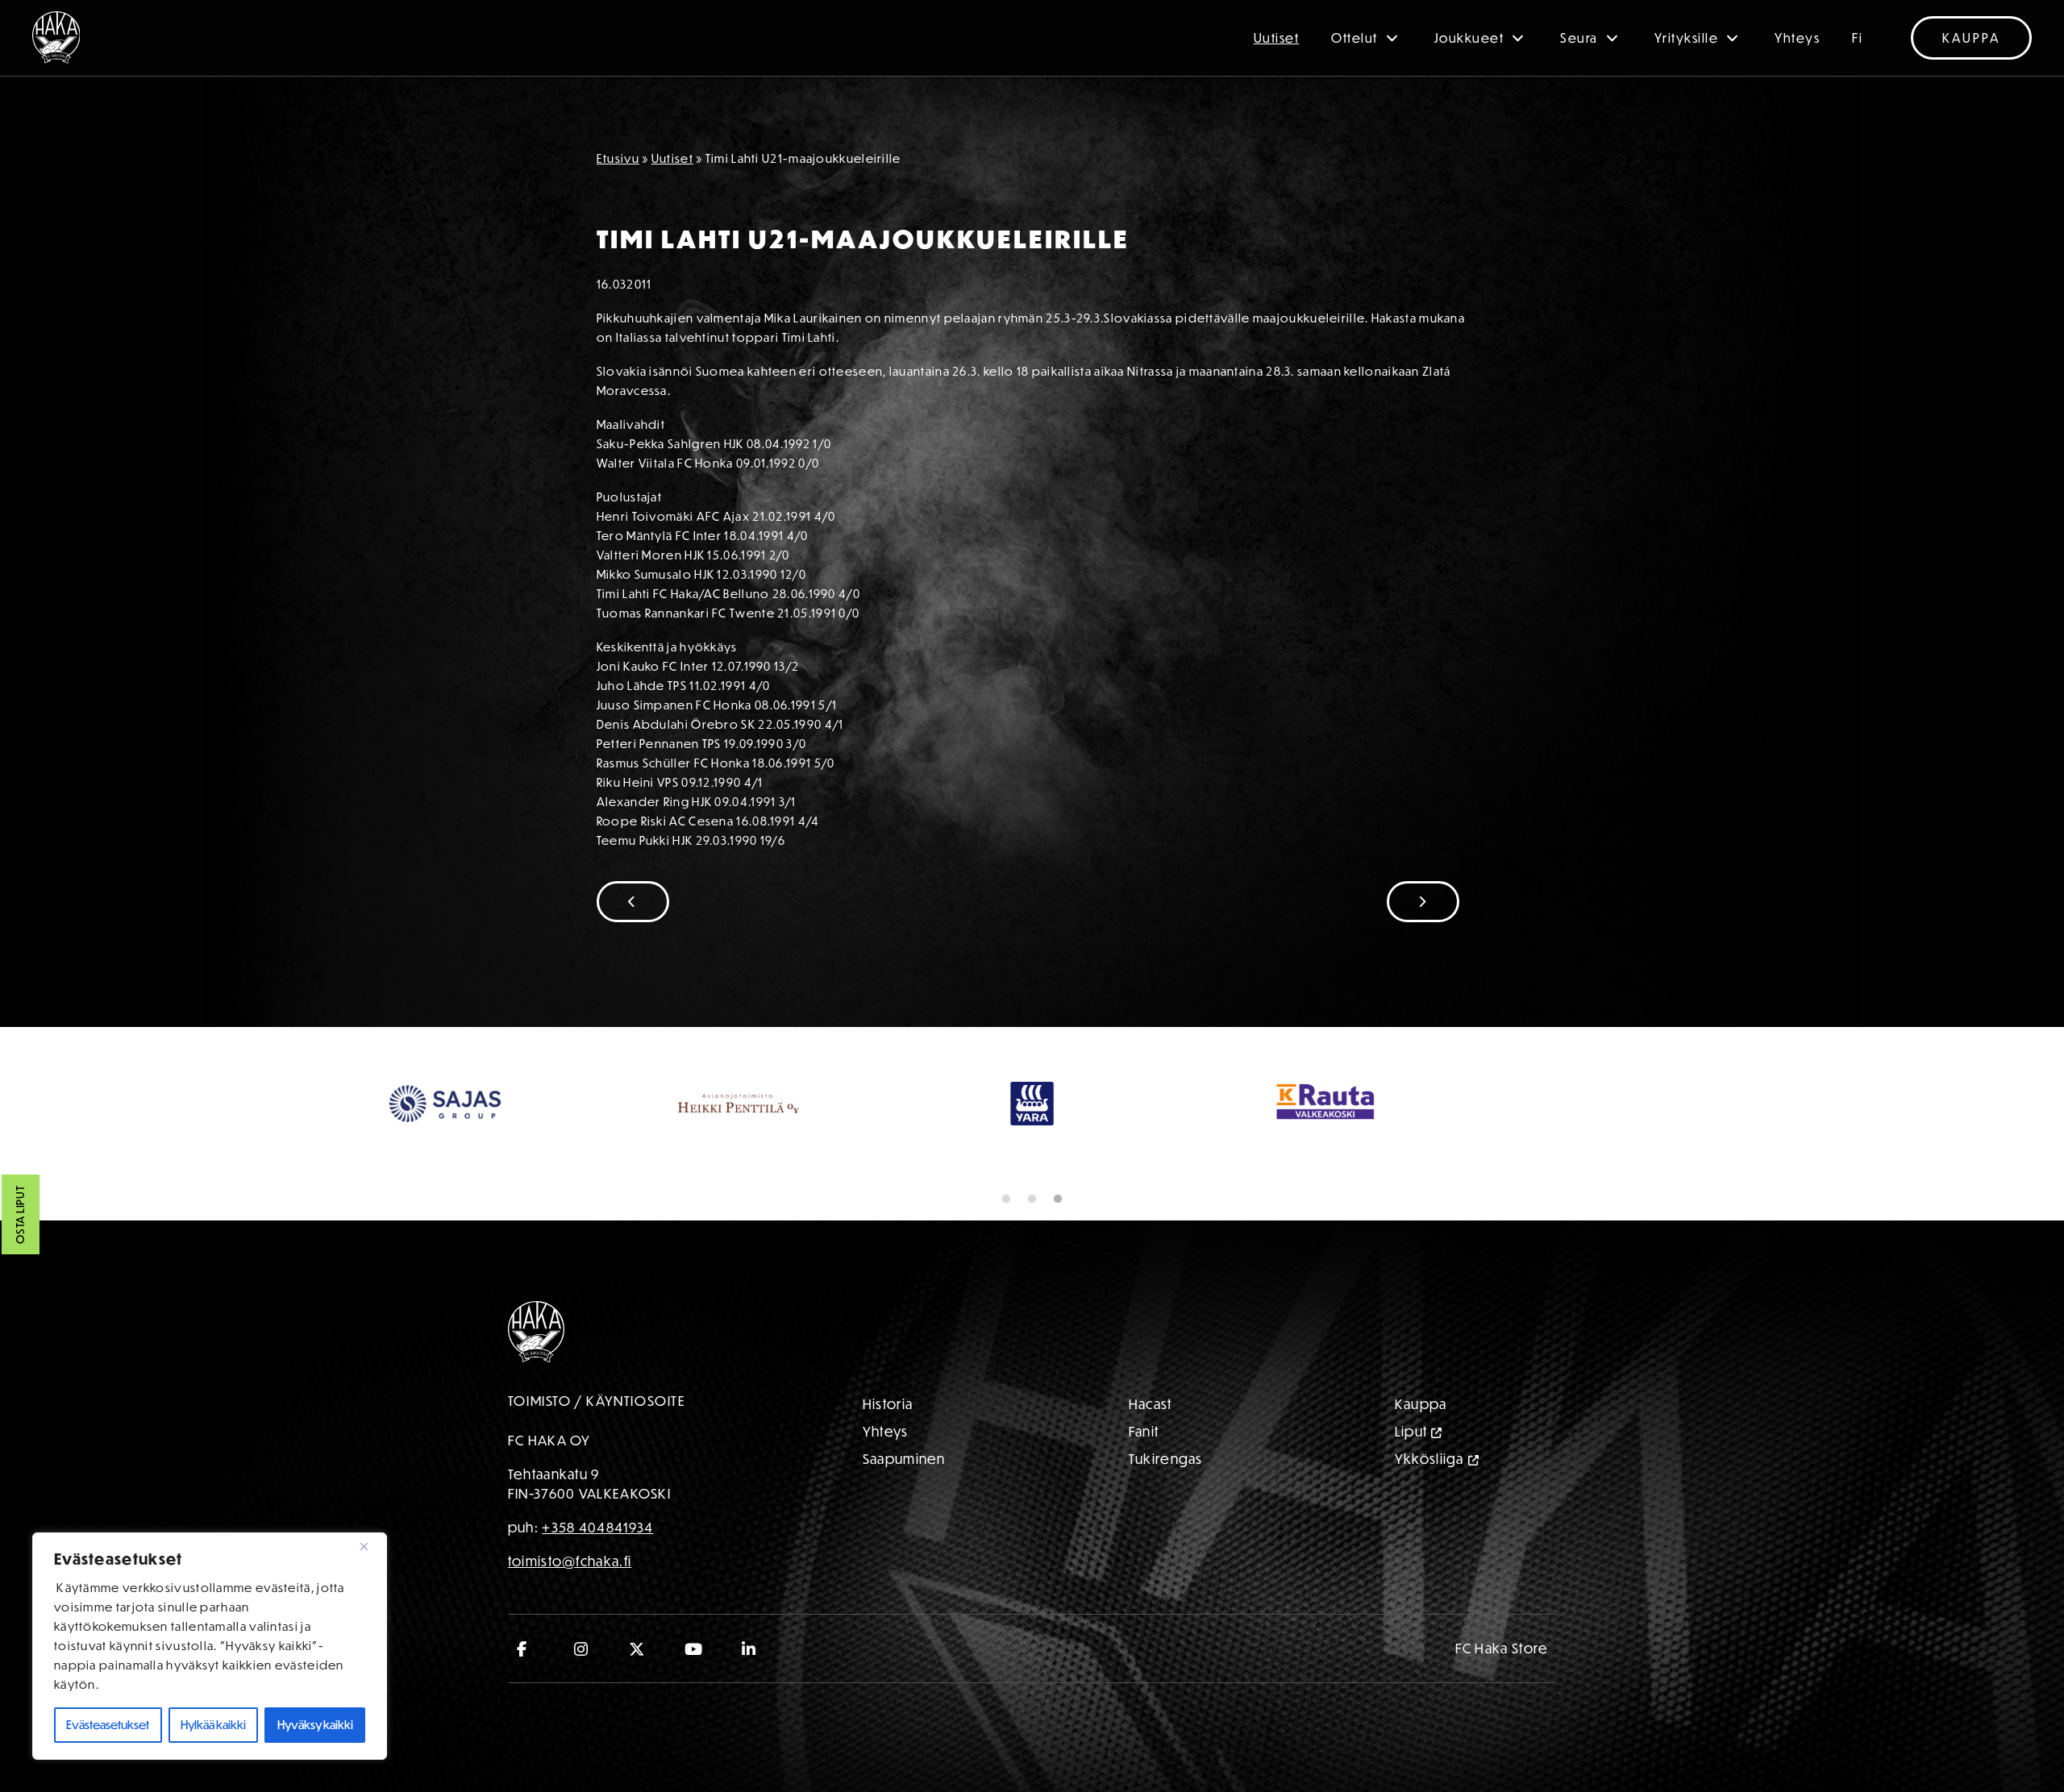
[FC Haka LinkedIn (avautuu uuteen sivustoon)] (749, 1649)
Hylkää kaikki (213, 1725)
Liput (1411, 1431)
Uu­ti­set (672, 158)
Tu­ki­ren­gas (1166, 1459)
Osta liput (20, 1215)
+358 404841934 (597, 1527)
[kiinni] (370, 1546)
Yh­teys (886, 1431)
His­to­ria (888, 1404)
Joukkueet (1469, 38)
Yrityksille (1687, 38)
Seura (1579, 38)
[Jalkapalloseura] (56, 37)
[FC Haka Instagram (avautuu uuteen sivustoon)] (582, 1649)
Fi (1857, 38)
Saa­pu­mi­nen (904, 1459)
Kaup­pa (1421, 1404)
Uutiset (1277, 38)
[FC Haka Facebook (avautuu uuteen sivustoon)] (526, 1649)
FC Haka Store (1502, 1648)
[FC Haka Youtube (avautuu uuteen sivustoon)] (694, 1649)
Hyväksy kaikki (315, 1725)
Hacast (1151, 1404)
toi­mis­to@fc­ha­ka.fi (570, 1561)
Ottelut (1354, 38)
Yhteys (1797, 38)
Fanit (1144, 1431)
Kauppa (1971, 38)
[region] (210, 1646)
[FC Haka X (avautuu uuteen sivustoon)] (637, 1649)
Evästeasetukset (108, 1725)
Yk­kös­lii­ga (1429, 1459)
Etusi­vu (618, 158)
